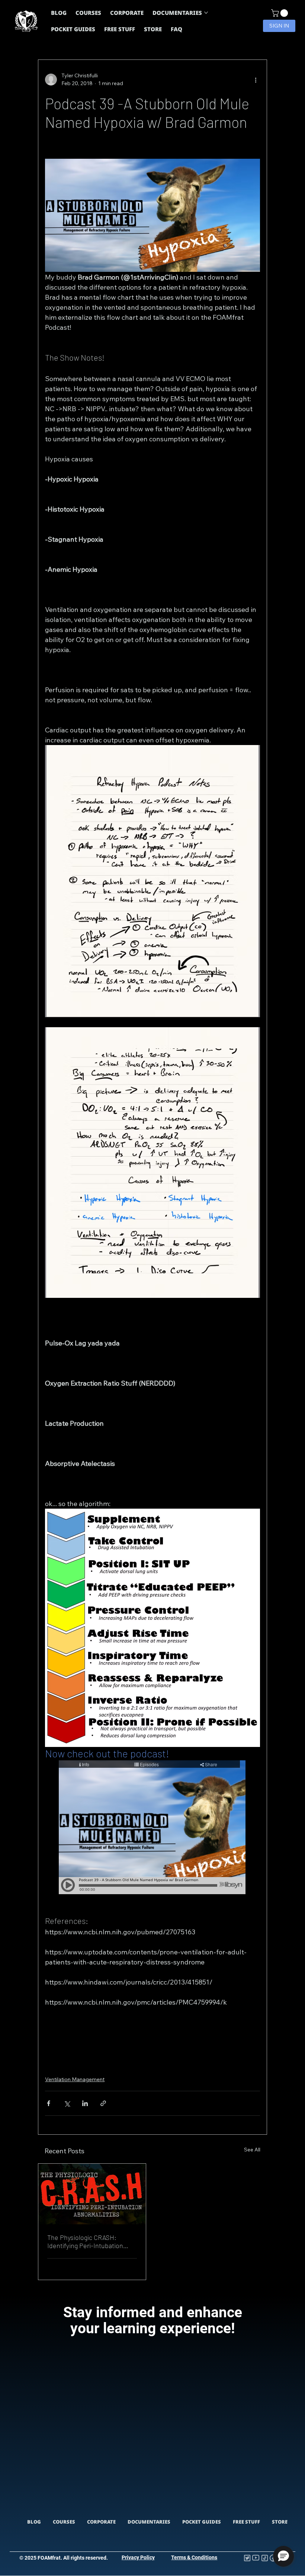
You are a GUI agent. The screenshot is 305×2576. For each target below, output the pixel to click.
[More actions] (256, 80)
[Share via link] (103, 2103)
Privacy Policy (138, 2557)
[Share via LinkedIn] (85, 2103)
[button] (280, 13)
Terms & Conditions (194, 2557)
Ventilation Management (75, 2079)
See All (252, 2150)
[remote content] (152, 1828)
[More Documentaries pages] (206, 13)
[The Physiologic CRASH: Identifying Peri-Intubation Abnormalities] (92, 2194)
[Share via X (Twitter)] (67, 2103)
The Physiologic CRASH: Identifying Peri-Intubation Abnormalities (85, 2241)
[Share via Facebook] (49, 2103)
